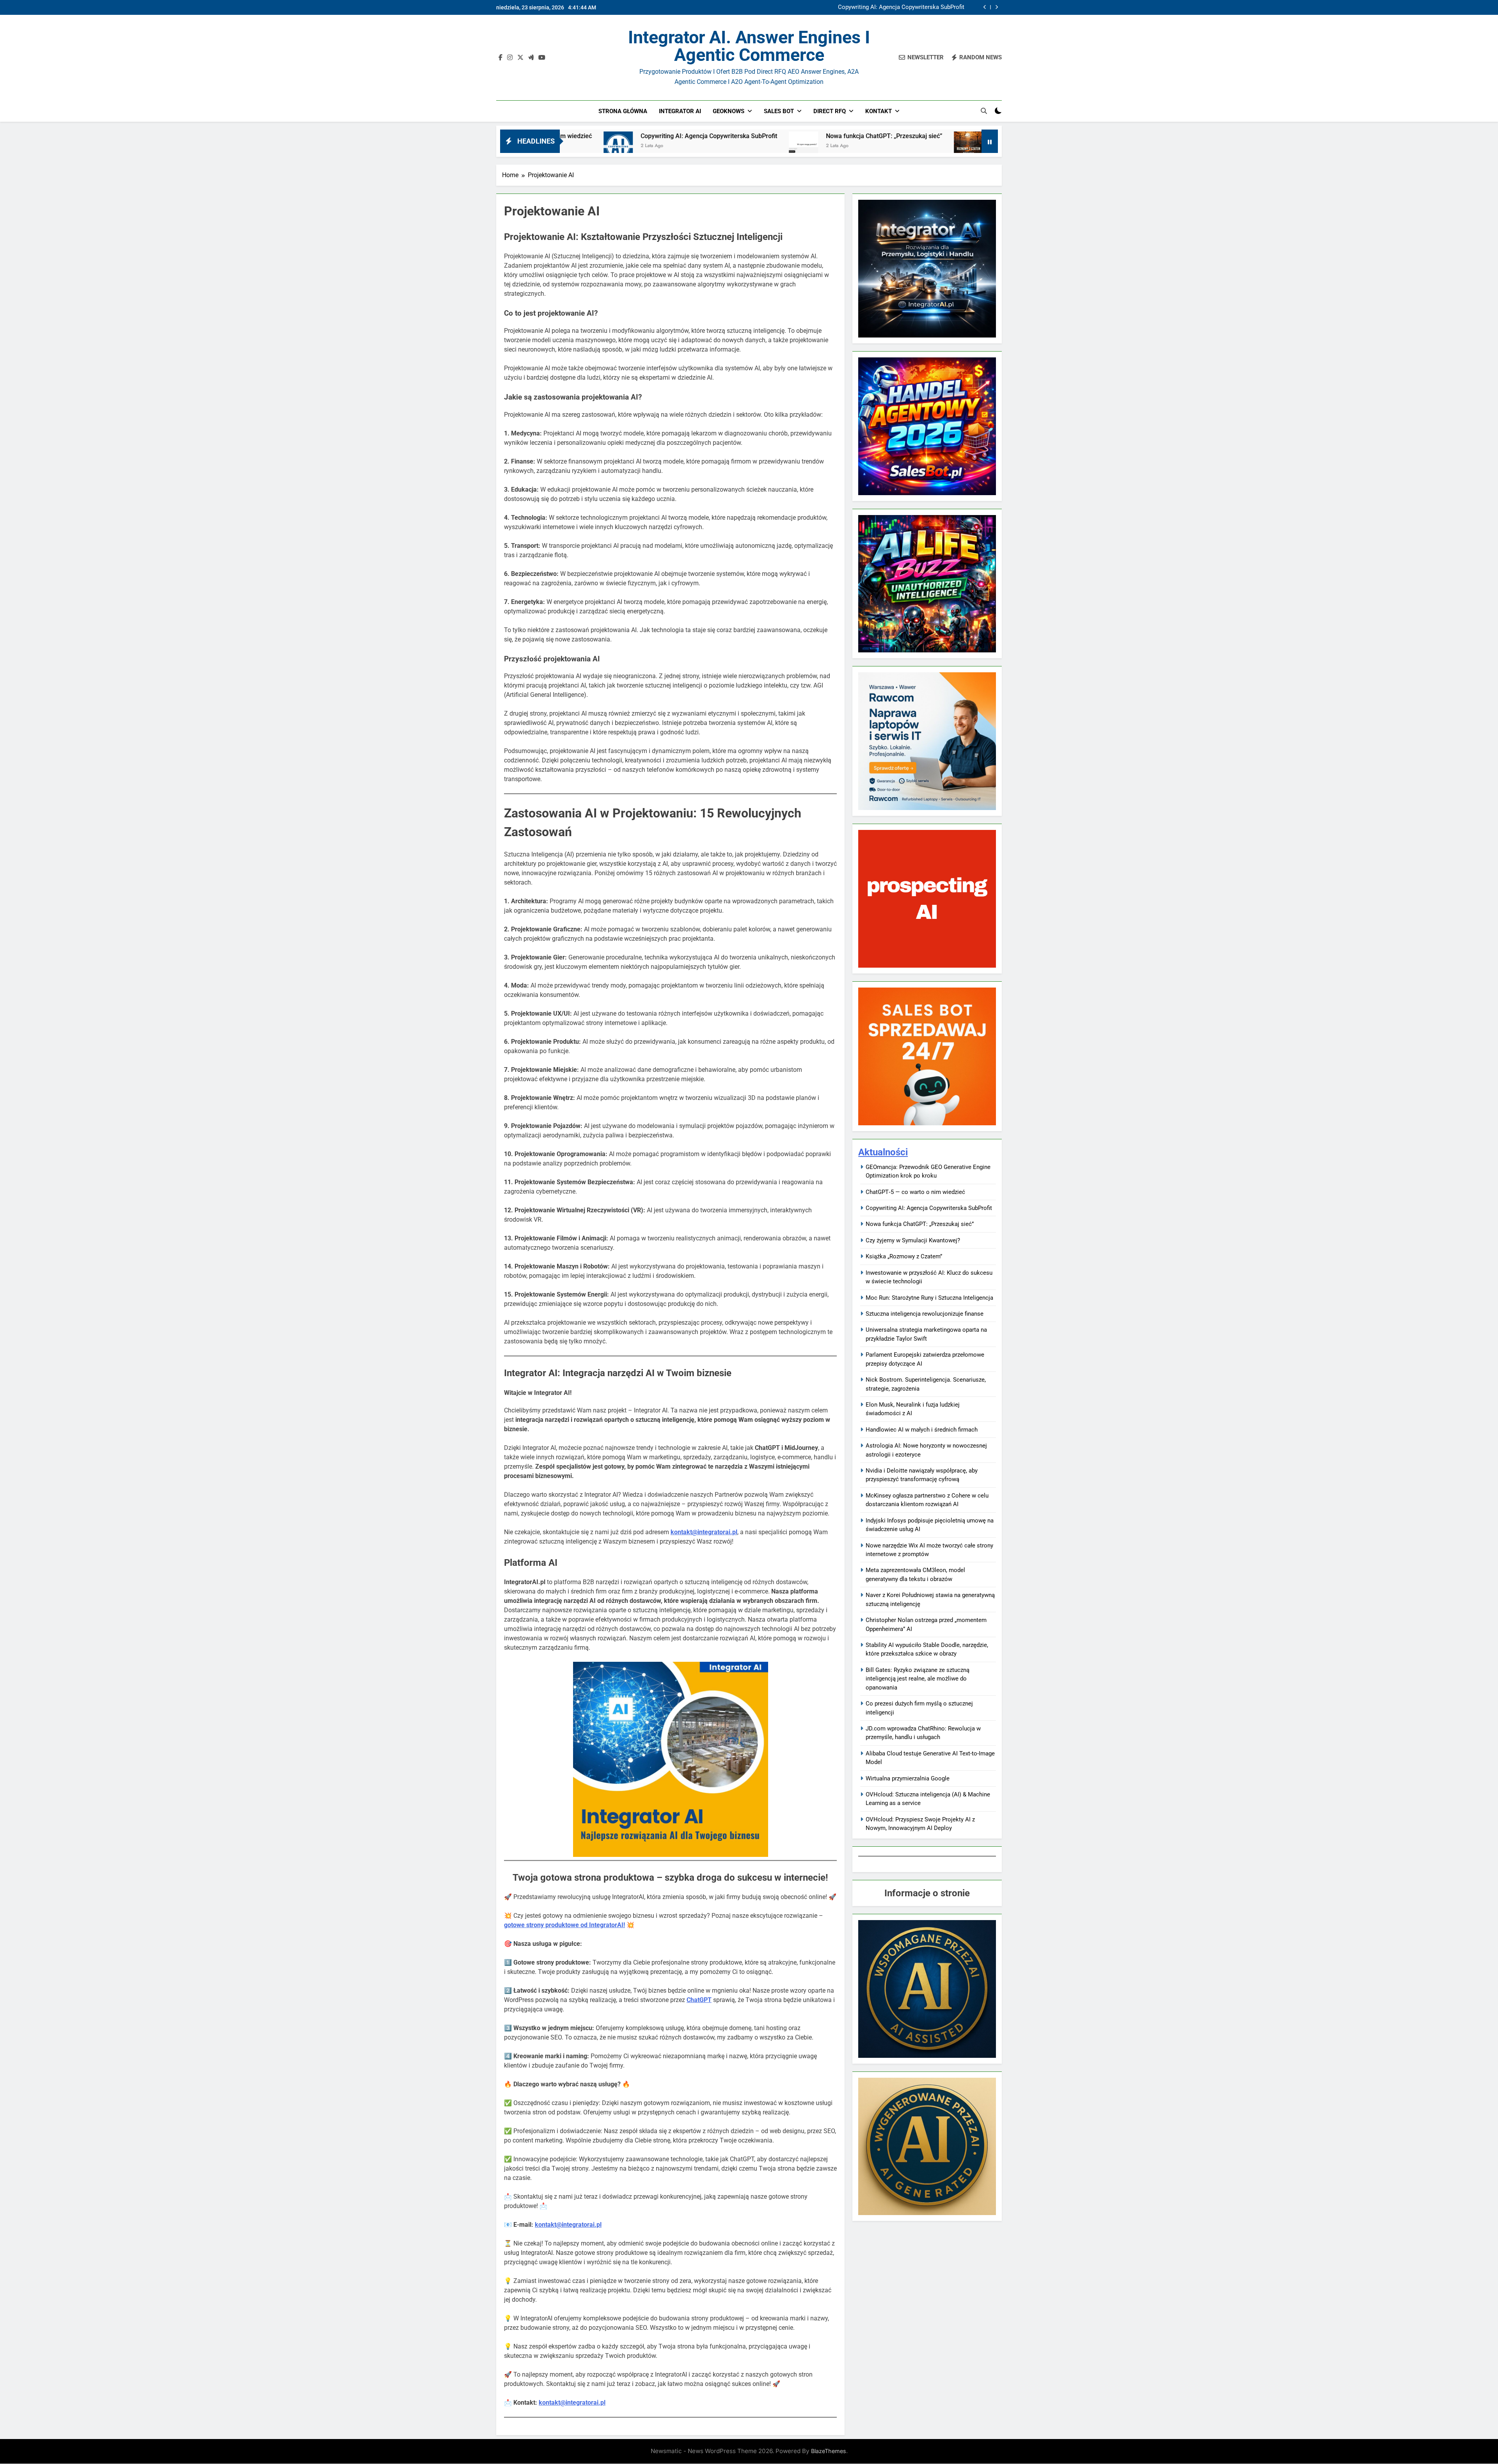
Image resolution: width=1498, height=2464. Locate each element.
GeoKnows (729, 111)
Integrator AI (680, 111)
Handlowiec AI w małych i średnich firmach (922, 1430)
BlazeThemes (829, 2451)
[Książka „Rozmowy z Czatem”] (908, 146)
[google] (531, 58)
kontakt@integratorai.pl (568, 2225)
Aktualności (883, 1152)
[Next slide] (997, 7)
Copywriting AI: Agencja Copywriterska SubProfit (929, 1208)
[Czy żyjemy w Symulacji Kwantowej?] (757, 146)
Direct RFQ (830, 111)
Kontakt (879, 111)
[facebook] (501, 58)
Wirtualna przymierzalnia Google (908, 1778)
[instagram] (510, 58)
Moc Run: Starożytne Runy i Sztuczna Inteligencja (929, 1298)
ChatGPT (699, 2000)
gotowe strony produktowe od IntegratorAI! (564, 1925)
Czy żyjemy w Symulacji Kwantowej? (830, 136)
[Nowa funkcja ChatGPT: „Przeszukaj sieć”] (592, 146)
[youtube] (542, 58)
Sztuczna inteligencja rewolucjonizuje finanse (925, 1314)
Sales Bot (779, 111)
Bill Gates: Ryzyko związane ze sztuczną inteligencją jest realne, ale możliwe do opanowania (918, 1679)
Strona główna (623, 111)
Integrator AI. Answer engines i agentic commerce (749, 46)
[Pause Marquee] (990, 141)
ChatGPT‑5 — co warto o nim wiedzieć (915, 1192)
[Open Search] (984, 111)
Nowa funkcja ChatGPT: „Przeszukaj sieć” (910, 7)
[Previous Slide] (985, 7)
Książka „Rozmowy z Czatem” (971, 136)
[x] (520, 58)
